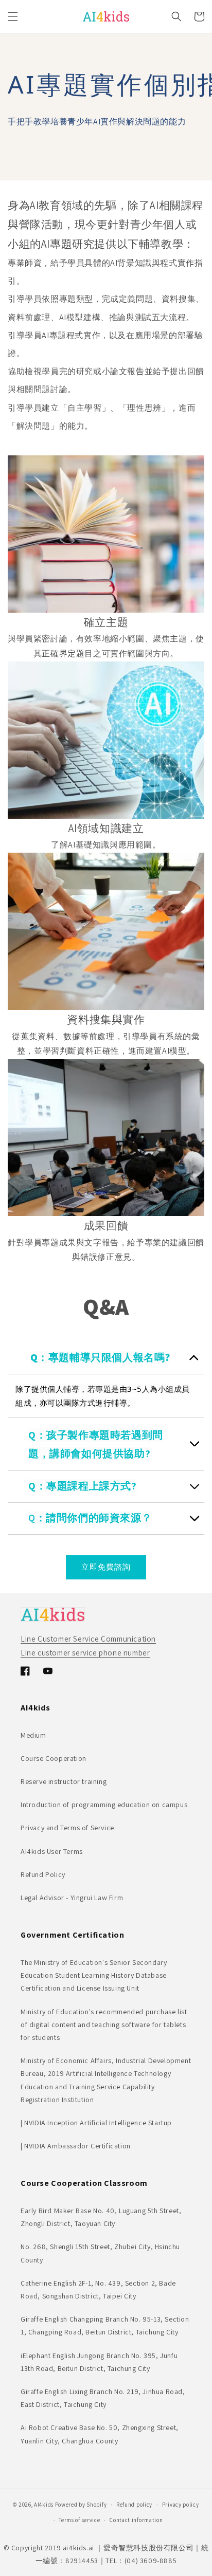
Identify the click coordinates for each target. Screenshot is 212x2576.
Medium (33, 1735)
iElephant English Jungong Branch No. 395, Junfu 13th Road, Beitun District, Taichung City (99, 2362)
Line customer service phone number (85, 1653)
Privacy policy (181, 2505)
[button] (13, 16)
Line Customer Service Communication (88, 1639)
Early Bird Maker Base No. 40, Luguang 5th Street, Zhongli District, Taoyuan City (101, 2217)
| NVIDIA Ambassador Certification (76, 2146)
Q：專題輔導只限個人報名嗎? (100, 1357)
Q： (37, 1435)
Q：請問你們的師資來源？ (90, 1518)
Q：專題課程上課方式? (83, 1486)
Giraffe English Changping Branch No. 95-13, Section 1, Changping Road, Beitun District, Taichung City (105, 2325)
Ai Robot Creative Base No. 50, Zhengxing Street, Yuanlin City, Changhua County (100, 2434)
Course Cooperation (54, 1758)
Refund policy (134, 2505)
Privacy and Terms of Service (67, 1828)
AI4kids (44, 2505)
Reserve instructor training (64, 1781)
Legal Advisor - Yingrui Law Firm (72, 1898)
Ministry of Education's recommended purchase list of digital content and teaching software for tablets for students (104, 2025)
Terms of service (79, 2520)
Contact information (136, 2520)
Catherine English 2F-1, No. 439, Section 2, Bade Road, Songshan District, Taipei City (98, 2289)
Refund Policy (43, 1874)
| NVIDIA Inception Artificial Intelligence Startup (96, 2123)
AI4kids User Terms (52, 1851)
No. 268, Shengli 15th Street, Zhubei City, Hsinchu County (100, 2253)
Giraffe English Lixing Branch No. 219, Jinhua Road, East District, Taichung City (103, 2398)
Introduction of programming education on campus (104, 1805)
